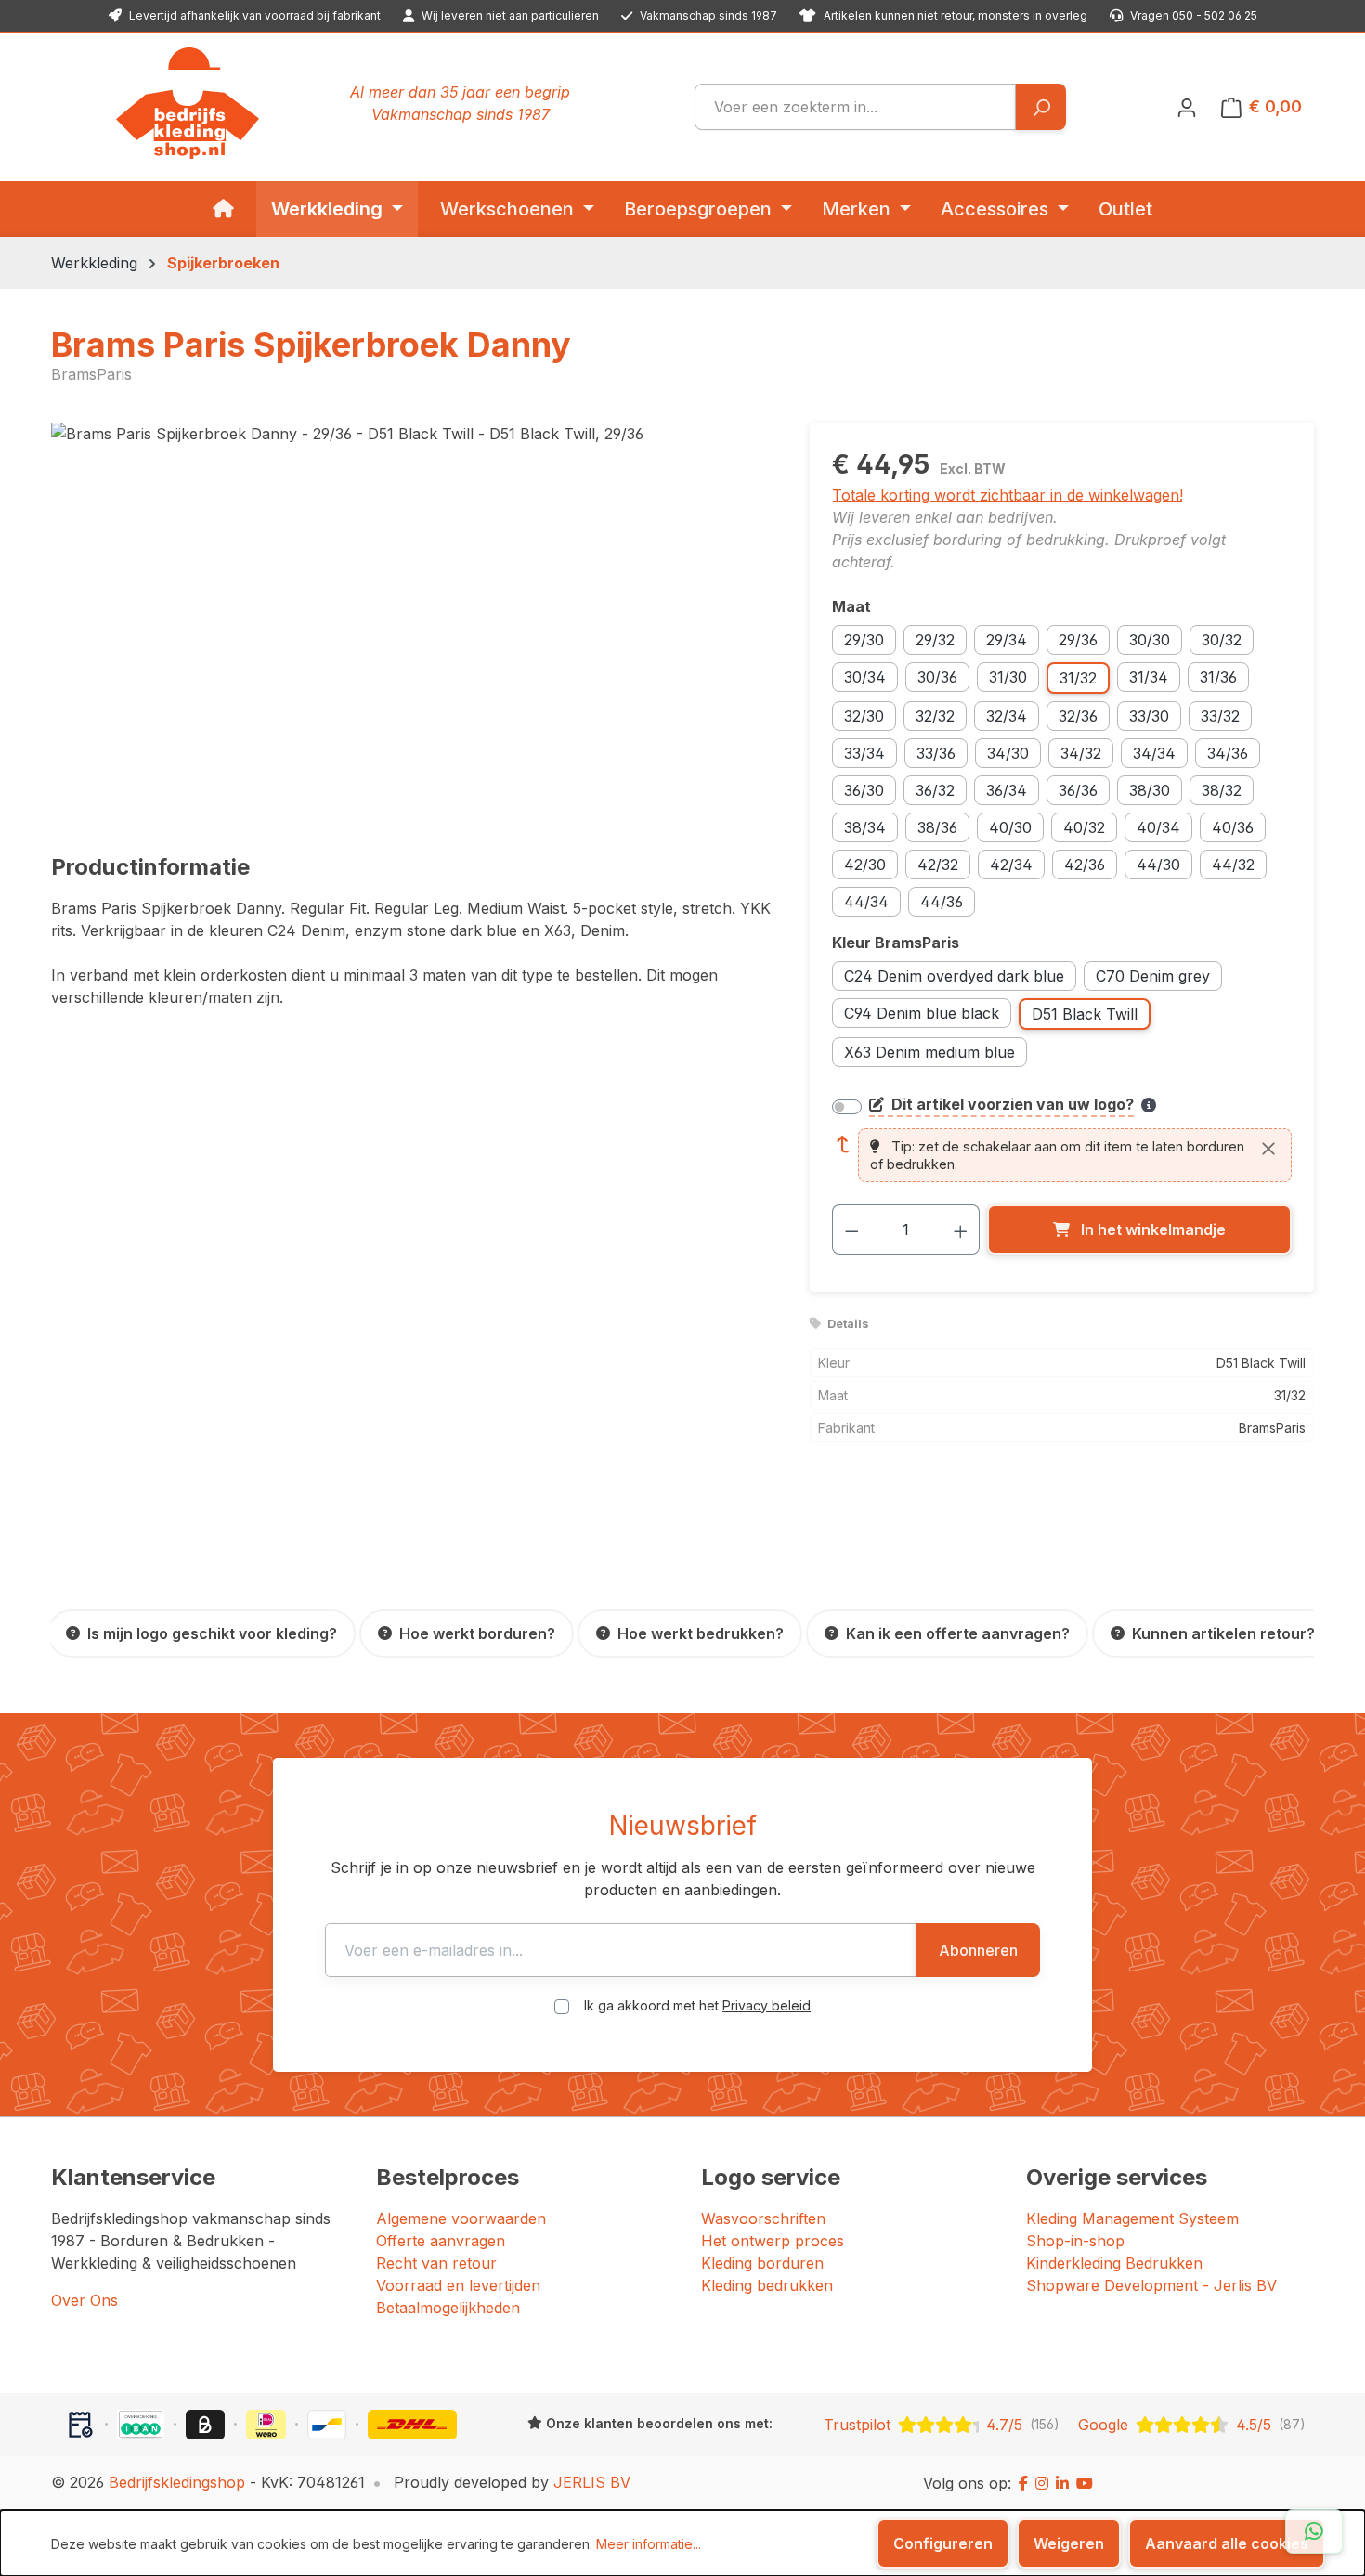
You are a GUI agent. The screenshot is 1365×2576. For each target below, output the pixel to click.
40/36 (1233, 827)
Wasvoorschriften (763, 2218)
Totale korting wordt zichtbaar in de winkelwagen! (1007, 495)
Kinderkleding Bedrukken (1114, 2263)
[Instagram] (1042, 2483)
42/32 (938, 865)
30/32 (1222, 640)
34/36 (1228, 753)
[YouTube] (1085, 2483)
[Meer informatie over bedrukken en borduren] (1149, 1105)
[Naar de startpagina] (188, 103)
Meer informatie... (649, 2544)
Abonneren (978, 1950)
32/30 (864, 716)
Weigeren (1069, 2543)
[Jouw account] (1187, 107)
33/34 (864, 753)
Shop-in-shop (1075, 2241)
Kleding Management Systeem (1132, 2218)
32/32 (935, 716)
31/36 (1218, 677)
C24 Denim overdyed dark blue (954, 976)
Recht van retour (436, 2263)
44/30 (1158, 865)
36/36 (1078, 790)
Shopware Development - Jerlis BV (1151, 2285)
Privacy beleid (767, 2005)
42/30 (865, 865)
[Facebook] (1023, 2483)
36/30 (864, 790)
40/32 (1084, 827)
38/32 (1222, 790)
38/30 (1150, 790)
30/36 (937, 677)
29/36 (1078, 640)
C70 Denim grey (1153, 976)
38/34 (865, 827)
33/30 (1149, 716)
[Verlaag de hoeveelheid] (851, 1229)
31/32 (1078, 678)
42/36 (1085, 865)
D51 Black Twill (1085, 1014)
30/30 (1150, 640)
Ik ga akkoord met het (697, 2005)
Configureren (943, 2543)
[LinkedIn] (1062, 2483)
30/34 (865, 677)
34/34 (1154, 753)
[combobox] (855, 107)
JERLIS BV (592, 2482)
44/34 (866, 902)
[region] (412, 622)
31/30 (1008, 677)
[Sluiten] (1268, 1149)
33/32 (1220, 716)
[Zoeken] (1040, 107)
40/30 (1010, 827)
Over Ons (84, 2300)
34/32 (1081, 753)
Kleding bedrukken (767, 2285)
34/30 (1008, 753)
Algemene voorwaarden (461, 2218)
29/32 (935, 640)
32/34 (1007, 716)
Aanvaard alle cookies (1227, 2543)
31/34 (1149, 677)
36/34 (1007, 790)
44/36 (942, 902)
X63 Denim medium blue (929, 1052)
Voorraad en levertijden (458, 2285)
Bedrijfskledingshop (177, 2482)
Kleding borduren (762, 2263)
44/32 (1233, 865)
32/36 (1078, 716)
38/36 (937, 827)
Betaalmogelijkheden (448, 2308)
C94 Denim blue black (922, 1013)
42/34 (1011, 865)
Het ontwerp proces (773, 2241)
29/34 (1007, 640)
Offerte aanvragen (441, 2241)
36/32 (935, 790)
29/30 (864, 640)
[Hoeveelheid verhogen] (961, 1229)
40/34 (1158, 827)
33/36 (936, 753)
